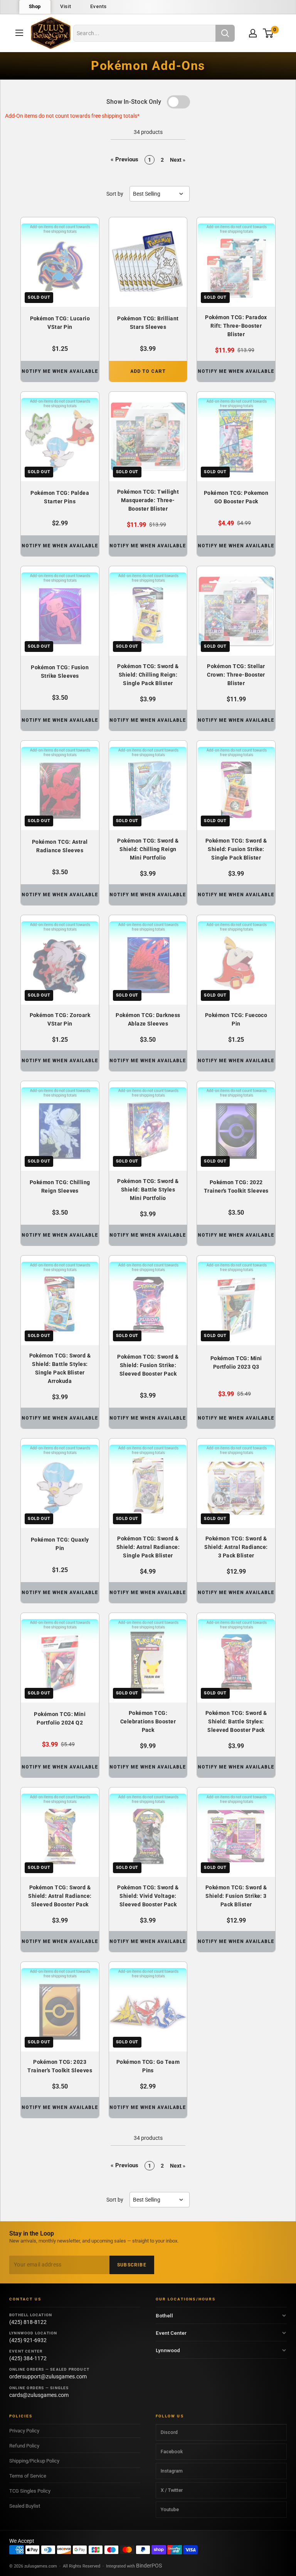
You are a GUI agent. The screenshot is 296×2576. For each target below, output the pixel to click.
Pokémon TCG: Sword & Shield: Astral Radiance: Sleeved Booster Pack (60, 1896)
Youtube (170, 2509)
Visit (66, 6)
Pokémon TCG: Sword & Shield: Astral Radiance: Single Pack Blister (148, 1547)
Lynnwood (168, 2350)
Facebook (172, 2452)
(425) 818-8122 (28, 2322)
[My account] (253, 33)
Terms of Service (28, 2476)
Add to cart (148, 371)
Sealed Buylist (25, 2506)
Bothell (164, 2315)
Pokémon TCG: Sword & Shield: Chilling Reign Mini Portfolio (148, 849)
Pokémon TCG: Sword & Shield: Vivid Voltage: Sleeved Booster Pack (148, 1896)
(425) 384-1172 (28, 2358)
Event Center (171, 2333)
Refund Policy (24, 2446)
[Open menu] (19, 33)
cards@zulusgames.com (39, 2395)
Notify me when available (60, 371)
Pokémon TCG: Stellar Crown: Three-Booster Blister (236, 675)
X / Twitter (172, 2490)
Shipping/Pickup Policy (34, 2461)
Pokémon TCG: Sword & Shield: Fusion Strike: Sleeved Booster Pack (148, 1365)
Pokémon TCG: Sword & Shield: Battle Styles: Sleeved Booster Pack (236, 1721)
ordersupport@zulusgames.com (48, 2376)
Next (178, 160)
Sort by (115, 194)
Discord (169, 2432)
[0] (268, 33)
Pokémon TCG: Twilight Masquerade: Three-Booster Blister (148, 500)
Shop (35, 6)
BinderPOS (149, 2566)
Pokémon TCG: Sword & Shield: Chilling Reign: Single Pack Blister (148, 675)
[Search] (225, 33)
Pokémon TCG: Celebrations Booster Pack (148, 1721)
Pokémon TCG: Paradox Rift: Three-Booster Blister (236, 326)
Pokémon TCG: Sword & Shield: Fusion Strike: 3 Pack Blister (236, 1896)
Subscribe (132, 2265)
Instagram (172, 2471)
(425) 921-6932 (28, 2340)
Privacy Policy (24, 2431)
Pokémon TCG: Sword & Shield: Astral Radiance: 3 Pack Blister (236, 1547)
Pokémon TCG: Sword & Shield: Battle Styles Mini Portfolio (148, 1190)
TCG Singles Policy (30, 2491)
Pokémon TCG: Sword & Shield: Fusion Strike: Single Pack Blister (236, 849)
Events (98, 6)
